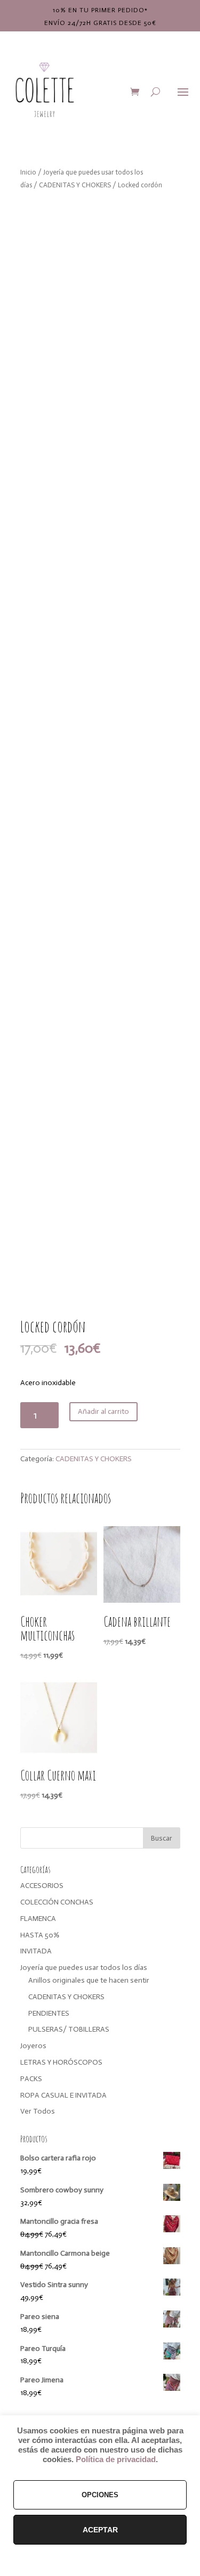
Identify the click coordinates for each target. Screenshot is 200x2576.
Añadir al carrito (103, 1411)
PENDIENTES (49, 2013)
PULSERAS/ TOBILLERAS (69, 2029)
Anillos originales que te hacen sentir (89, 1980)
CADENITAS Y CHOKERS (75, 185)
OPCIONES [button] (100, 2495)
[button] (163, 216)
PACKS (31, 2079)
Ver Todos (38, 2111)
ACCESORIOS (42, 1886)
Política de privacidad (116, 2459)
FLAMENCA (38, 1919)
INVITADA (36, 1951)
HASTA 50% (40, 1935)
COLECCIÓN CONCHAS (57, 1902)
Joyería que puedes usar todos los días (84, 1968)
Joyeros (33, 2046)
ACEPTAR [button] (100, 2530)
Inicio (28, 172)
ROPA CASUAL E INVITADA (63, 2095)
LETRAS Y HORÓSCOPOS (61, 2062)
